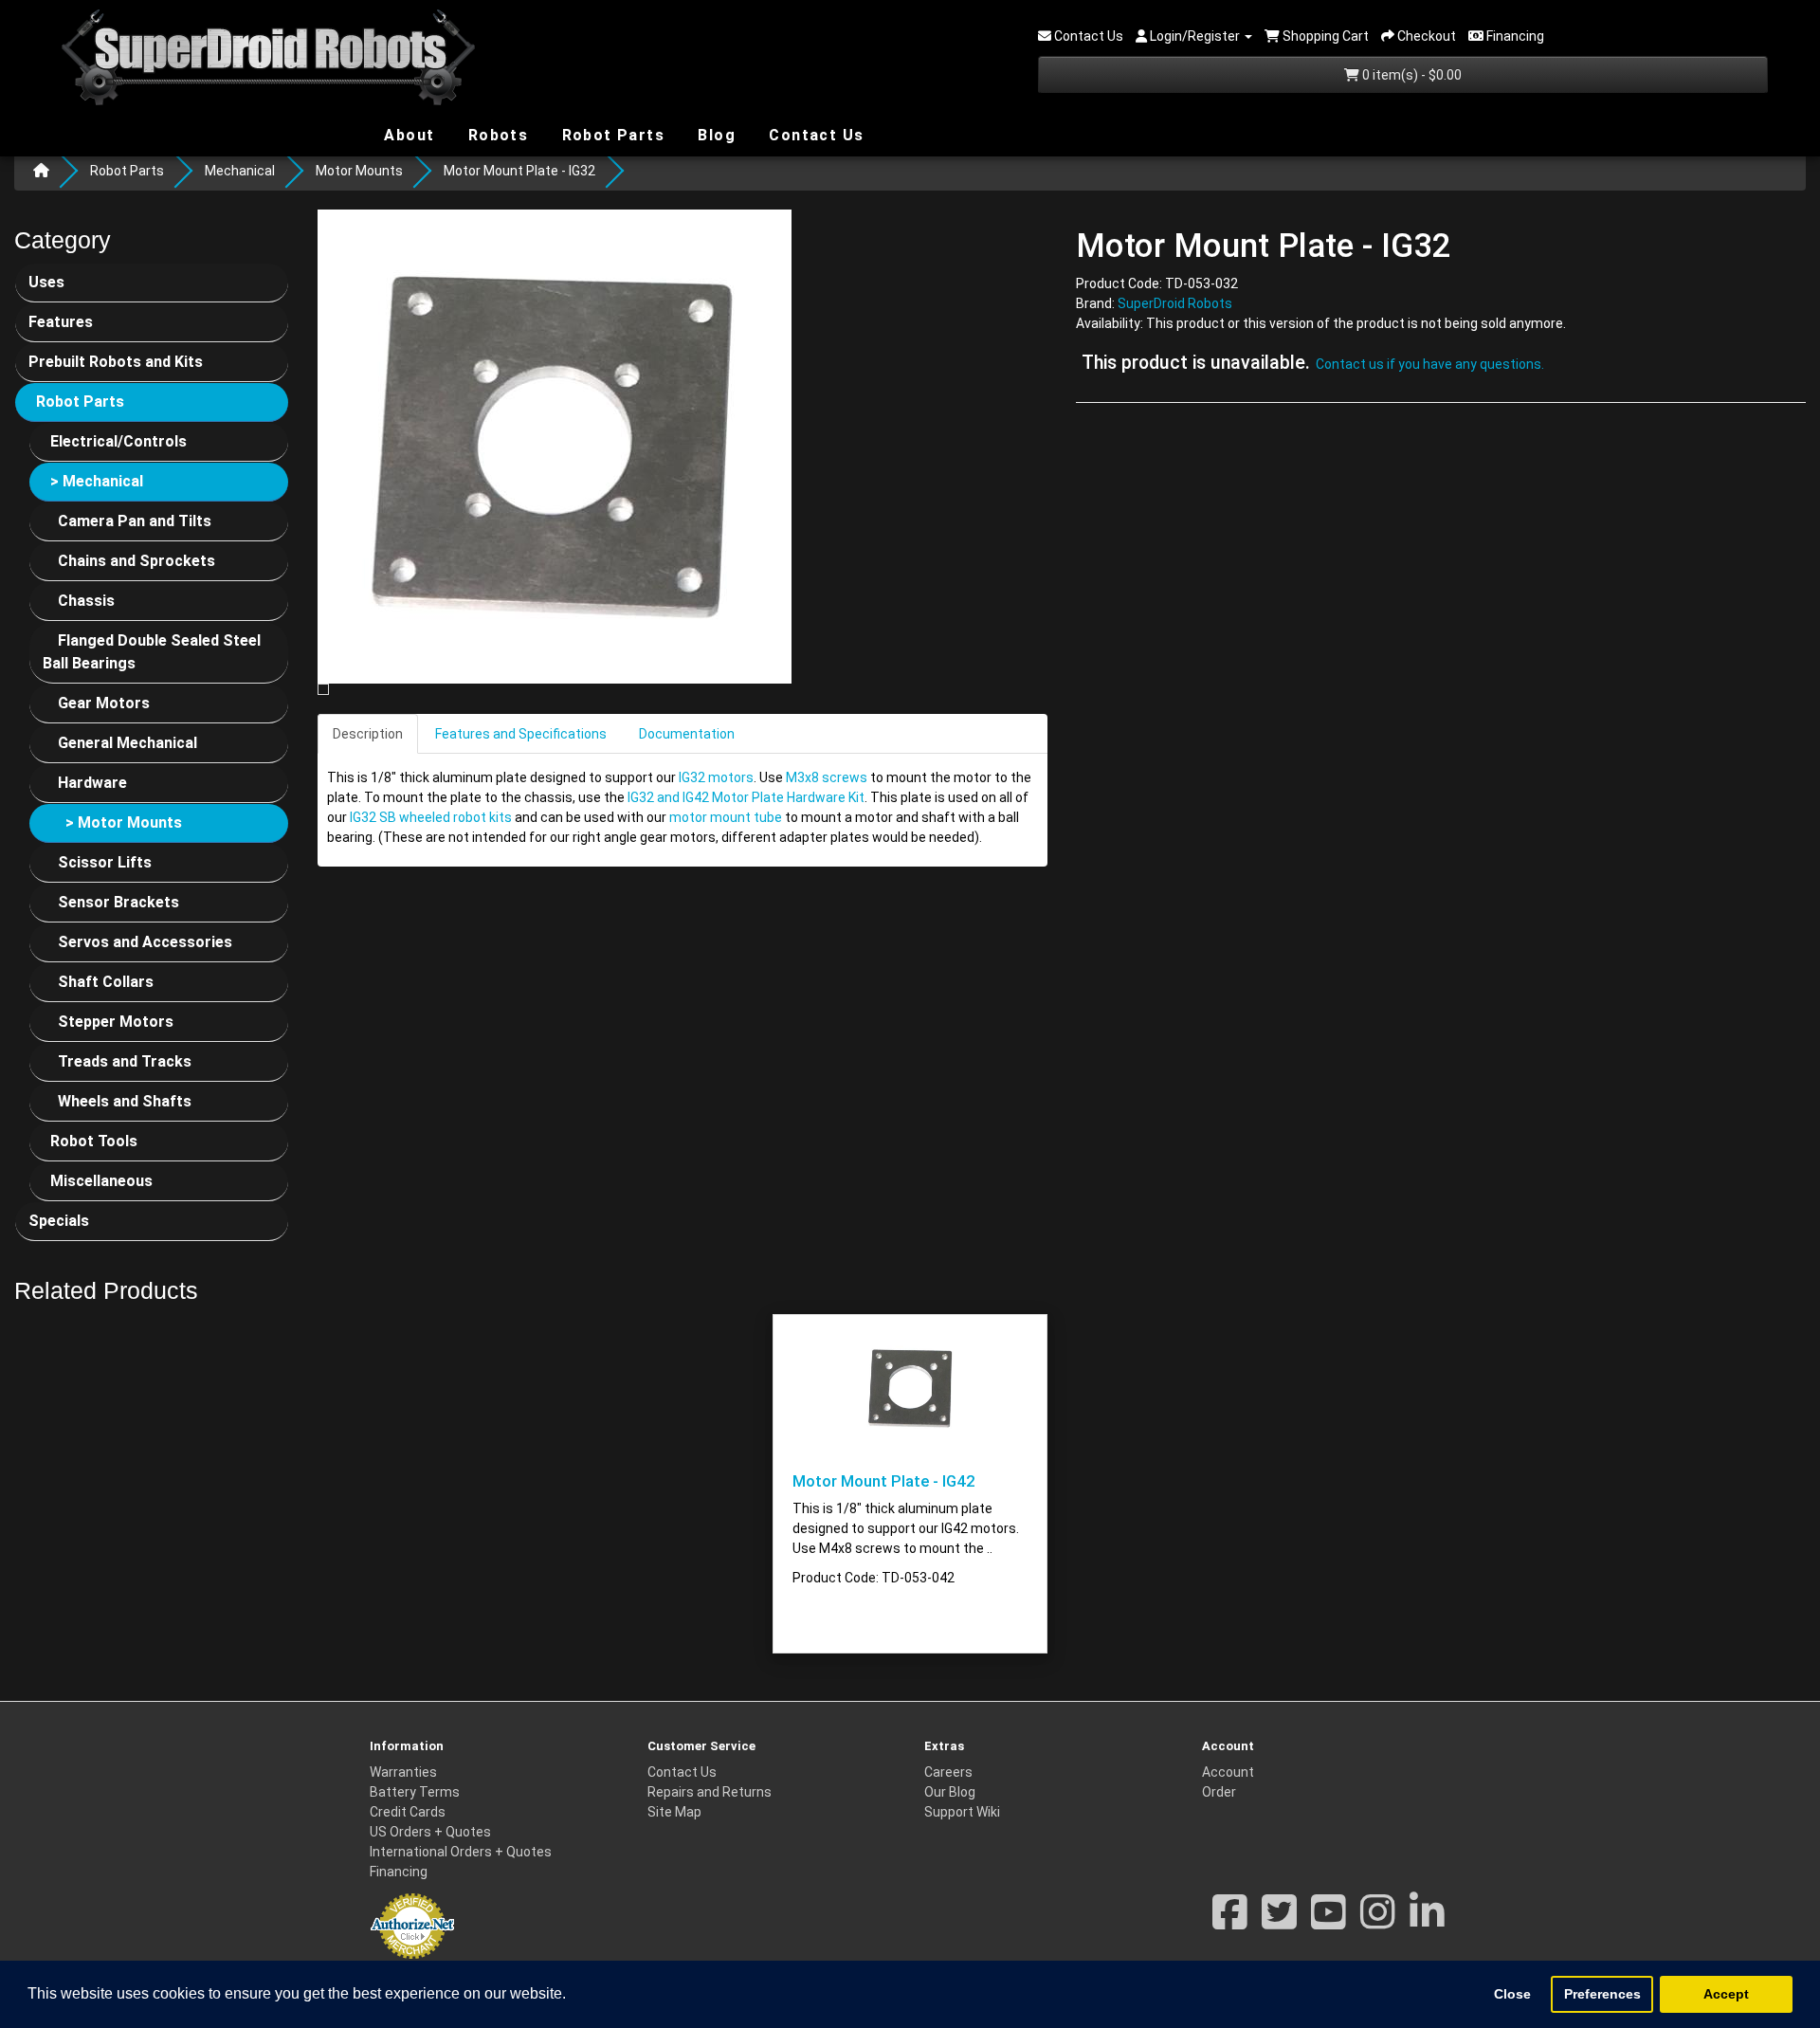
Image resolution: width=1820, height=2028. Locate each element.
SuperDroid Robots (1175, 304)
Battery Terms (415, 1792)
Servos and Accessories (145, 942)
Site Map (674, 1812)
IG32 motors (716, 777)
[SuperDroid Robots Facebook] (1230, 1922)
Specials (59, 1221)
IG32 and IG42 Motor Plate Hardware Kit (746, 797)
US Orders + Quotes (430, 1832)
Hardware (92, 783)
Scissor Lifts (105, 862)
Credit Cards (408, 1812)
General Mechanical (127, 743)
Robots (495, 135)
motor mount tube (726, 817)
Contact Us (814, 135)
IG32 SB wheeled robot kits (431, 817)
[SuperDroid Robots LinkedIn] (1427, 1922)
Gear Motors (104, 703)
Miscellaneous (101, 1181)
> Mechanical (97, 481)
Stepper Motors (116, 1022)
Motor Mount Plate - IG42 (884, 1481)
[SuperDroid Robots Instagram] (1378, 1922)
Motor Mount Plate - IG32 (519, 171)
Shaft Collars (106, 982)
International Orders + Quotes (461, 1852)
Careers (948, 1772)
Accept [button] (1726, 1994)
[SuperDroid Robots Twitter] (1279, 1922)
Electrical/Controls (118, 441)
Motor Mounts (359, 171)
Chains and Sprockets (136, 561)
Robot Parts (610, 134)
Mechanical (240, 171)
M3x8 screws (827, 777)
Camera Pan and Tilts (135, 521)
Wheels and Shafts (125, 1101)
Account (1228, 1772)
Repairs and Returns (710, 1792)
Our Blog (950, 1792)
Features (61, 322)
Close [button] (1512, 1994)
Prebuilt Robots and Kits (116, 362)
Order (1219, 1792)
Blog (714, 134)
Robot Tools (94, 1141)
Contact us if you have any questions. (1430, 365)
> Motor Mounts (124, 822)
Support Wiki (962, 1812)
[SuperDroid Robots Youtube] (1329, 1922)
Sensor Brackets (118, 902)
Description (368, 734)
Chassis (86, 601)
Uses (46, 282)
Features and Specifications (521, 734)
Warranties (403, 1772)
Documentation (687, 734)
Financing (399, 1872)
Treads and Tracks (125, 1061)
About (407, 134)
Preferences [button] (1602, 1994)
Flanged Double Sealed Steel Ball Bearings (152, 652)
